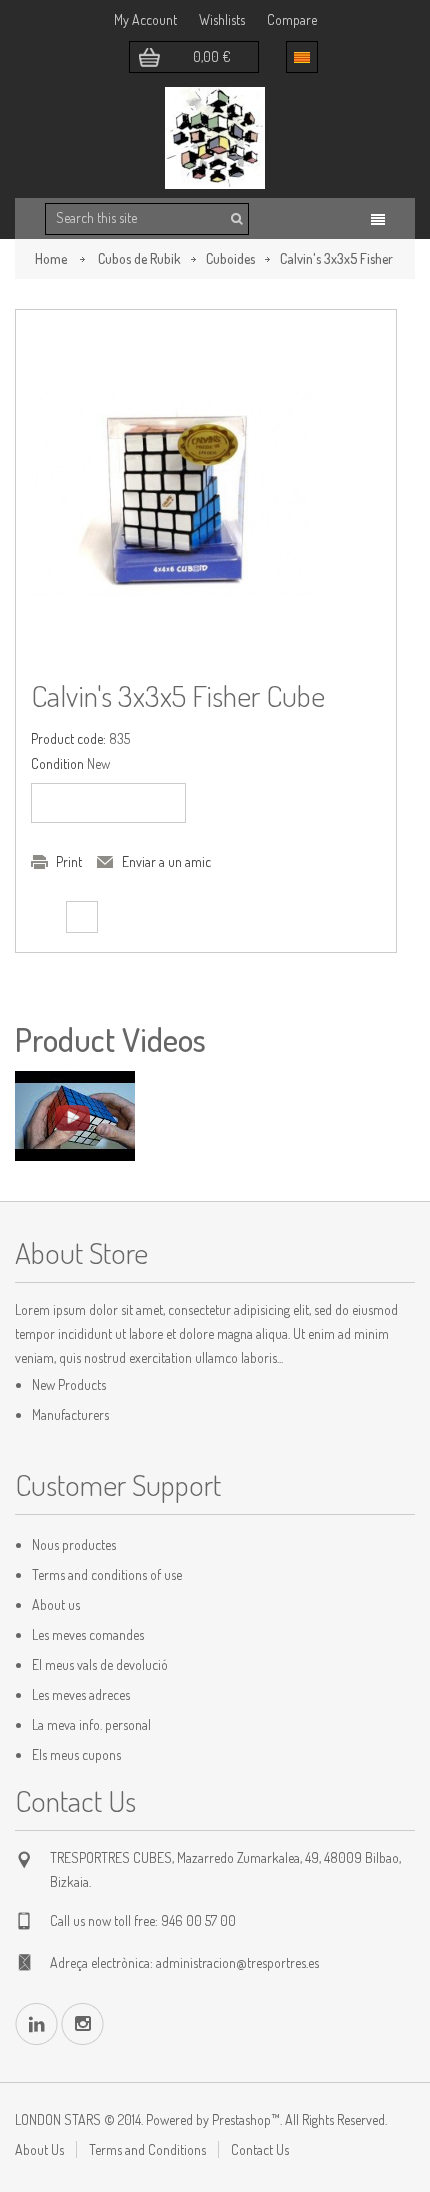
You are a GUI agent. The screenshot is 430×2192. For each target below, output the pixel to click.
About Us (39, 2149)
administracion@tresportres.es (237, 1962)
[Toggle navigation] (378, 219)
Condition (57, 763)
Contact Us (260, 2149)
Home (51, 258)
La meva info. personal (91, 1724)
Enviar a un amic (166, 861)
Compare (292, 19)
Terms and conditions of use (107, 1574)
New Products (69, 1384)
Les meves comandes (88, 1634)
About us (56, 1604)
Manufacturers (70, 1414)
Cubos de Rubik (139, 258)
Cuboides (230, 258)
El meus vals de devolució (100, 1664)
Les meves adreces (81, 1694)
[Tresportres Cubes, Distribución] (215, 138)
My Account (145, 19)
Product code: (68, 738)
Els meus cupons (76, 1754)
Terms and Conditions (147, 2149)
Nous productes (74, 1544)
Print (69, 861)
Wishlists (222, 19)
